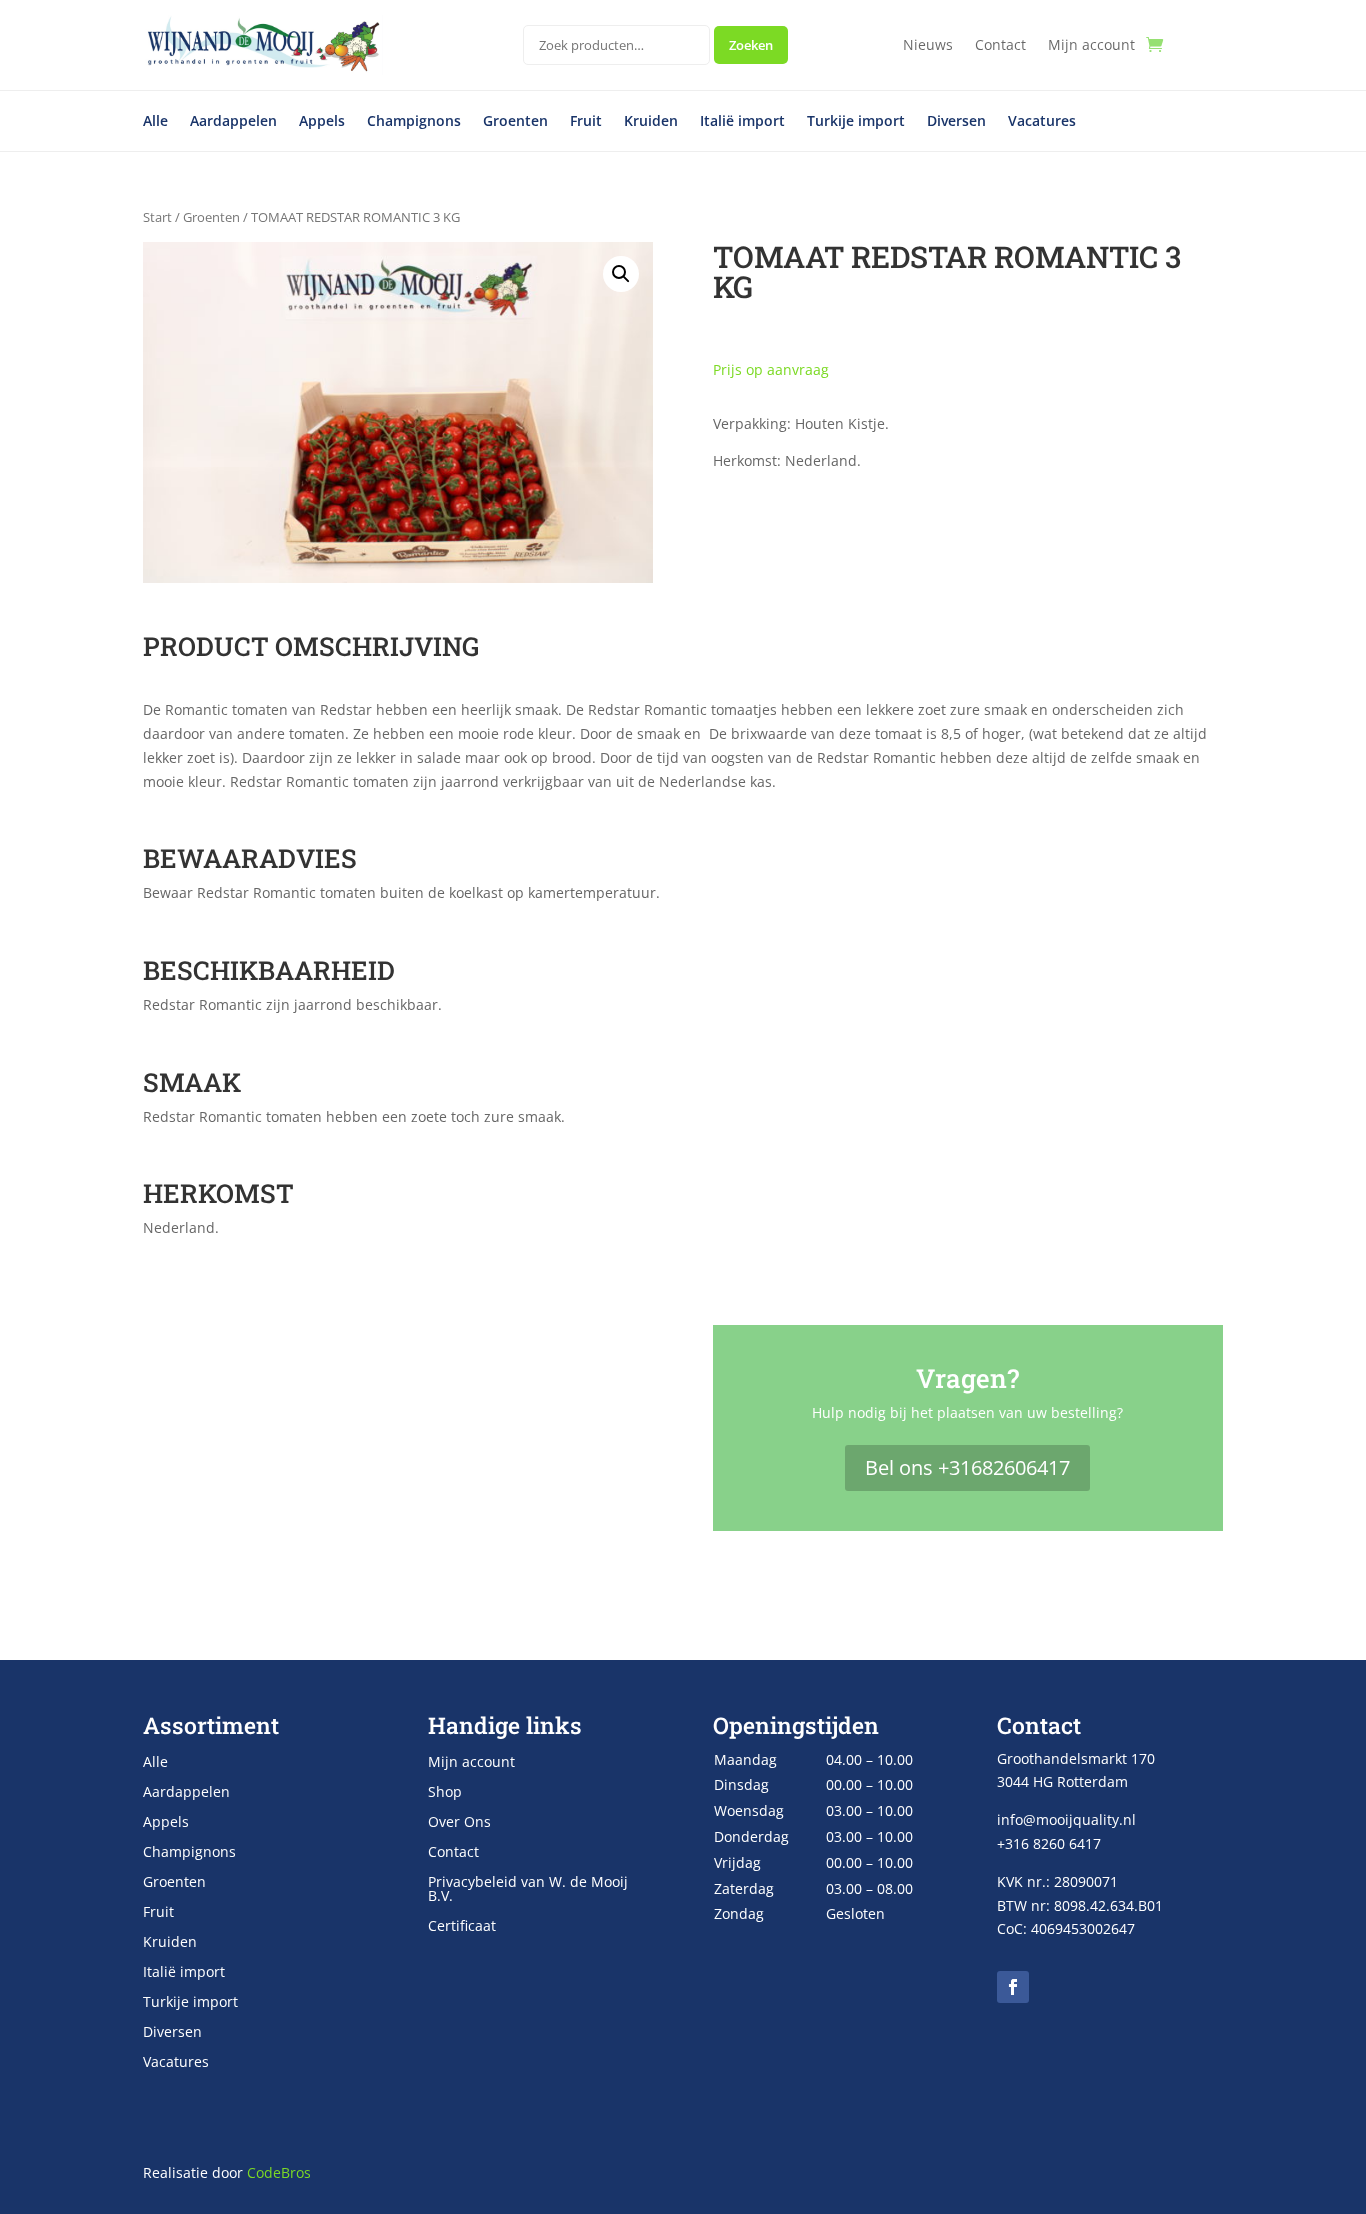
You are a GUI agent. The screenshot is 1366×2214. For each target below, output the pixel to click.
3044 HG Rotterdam (1062, 1781)
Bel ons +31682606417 (967, 1467)
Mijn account (1091, 46)
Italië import (742, 122)
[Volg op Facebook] (1013, 1987)
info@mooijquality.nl (1066, 1819)
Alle (155, 122)
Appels (322, 122)
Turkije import (856, 122)
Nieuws (928, 46)
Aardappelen (233, 122)
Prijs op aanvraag (771, 369)
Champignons (414, 122)
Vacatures (1042, 122)
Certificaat (462, 1927)
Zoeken (751, 45)
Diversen (956, 122)
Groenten (515, 122)
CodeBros (279, 2172)
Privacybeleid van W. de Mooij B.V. (528, 1890)
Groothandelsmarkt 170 (1076, 1758)
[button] (621, 274)
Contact (1000, 46)
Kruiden (651, 122)
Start (157, 217)
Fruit (586, 122)
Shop (445, 1793)
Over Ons (459, 1823)
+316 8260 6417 (1049, 1843)
